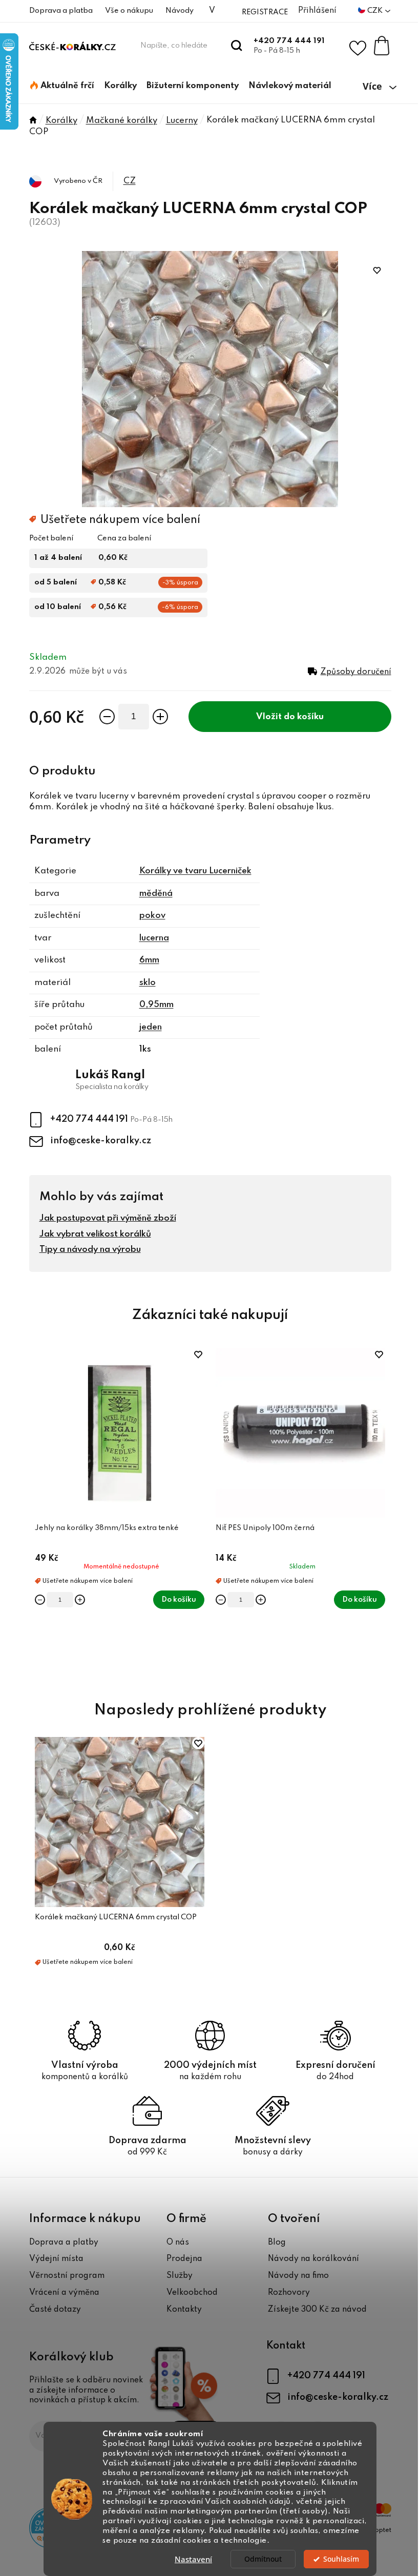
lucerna (154, 938)
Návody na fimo (298, 2276)
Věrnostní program (67, 2276)
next (383, 1513)
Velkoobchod (192, 2293)
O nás (178, 2243)
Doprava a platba (61, 11)
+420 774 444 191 (289, 41)
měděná (156, 894)
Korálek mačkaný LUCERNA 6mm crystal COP (116, 1917)
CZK (376, 11)
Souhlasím (341, 2559)
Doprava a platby (64, 2243)
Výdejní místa (56, 2259)
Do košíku (304, 717)
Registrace (265, 12)
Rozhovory (289, 2293)
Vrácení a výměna (64, 2293)
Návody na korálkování (313, 2259)
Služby (180, 2276)
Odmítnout (263, 2559)
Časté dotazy (55, 2310)
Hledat (237, 46)
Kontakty (184, 2310)
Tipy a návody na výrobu (90, 1250)
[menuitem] (62, 86)
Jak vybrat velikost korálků (95, 1234)
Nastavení (193, 2559)
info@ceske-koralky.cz (101, 1141)
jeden (151, 1027)
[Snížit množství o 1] (107, 717)
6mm (149, 960)
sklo (148, 983)
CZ (130, 181)
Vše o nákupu (129, 11)
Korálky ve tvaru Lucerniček (195, 871)
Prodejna (184, 2259)
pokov (152, 916)
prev (37, 1513)
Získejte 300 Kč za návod (317, 2310)
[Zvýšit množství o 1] (160, 717)
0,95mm (156, 1005)
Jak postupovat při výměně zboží (108, 1218)
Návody (180, 11)
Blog (277, 2243)
